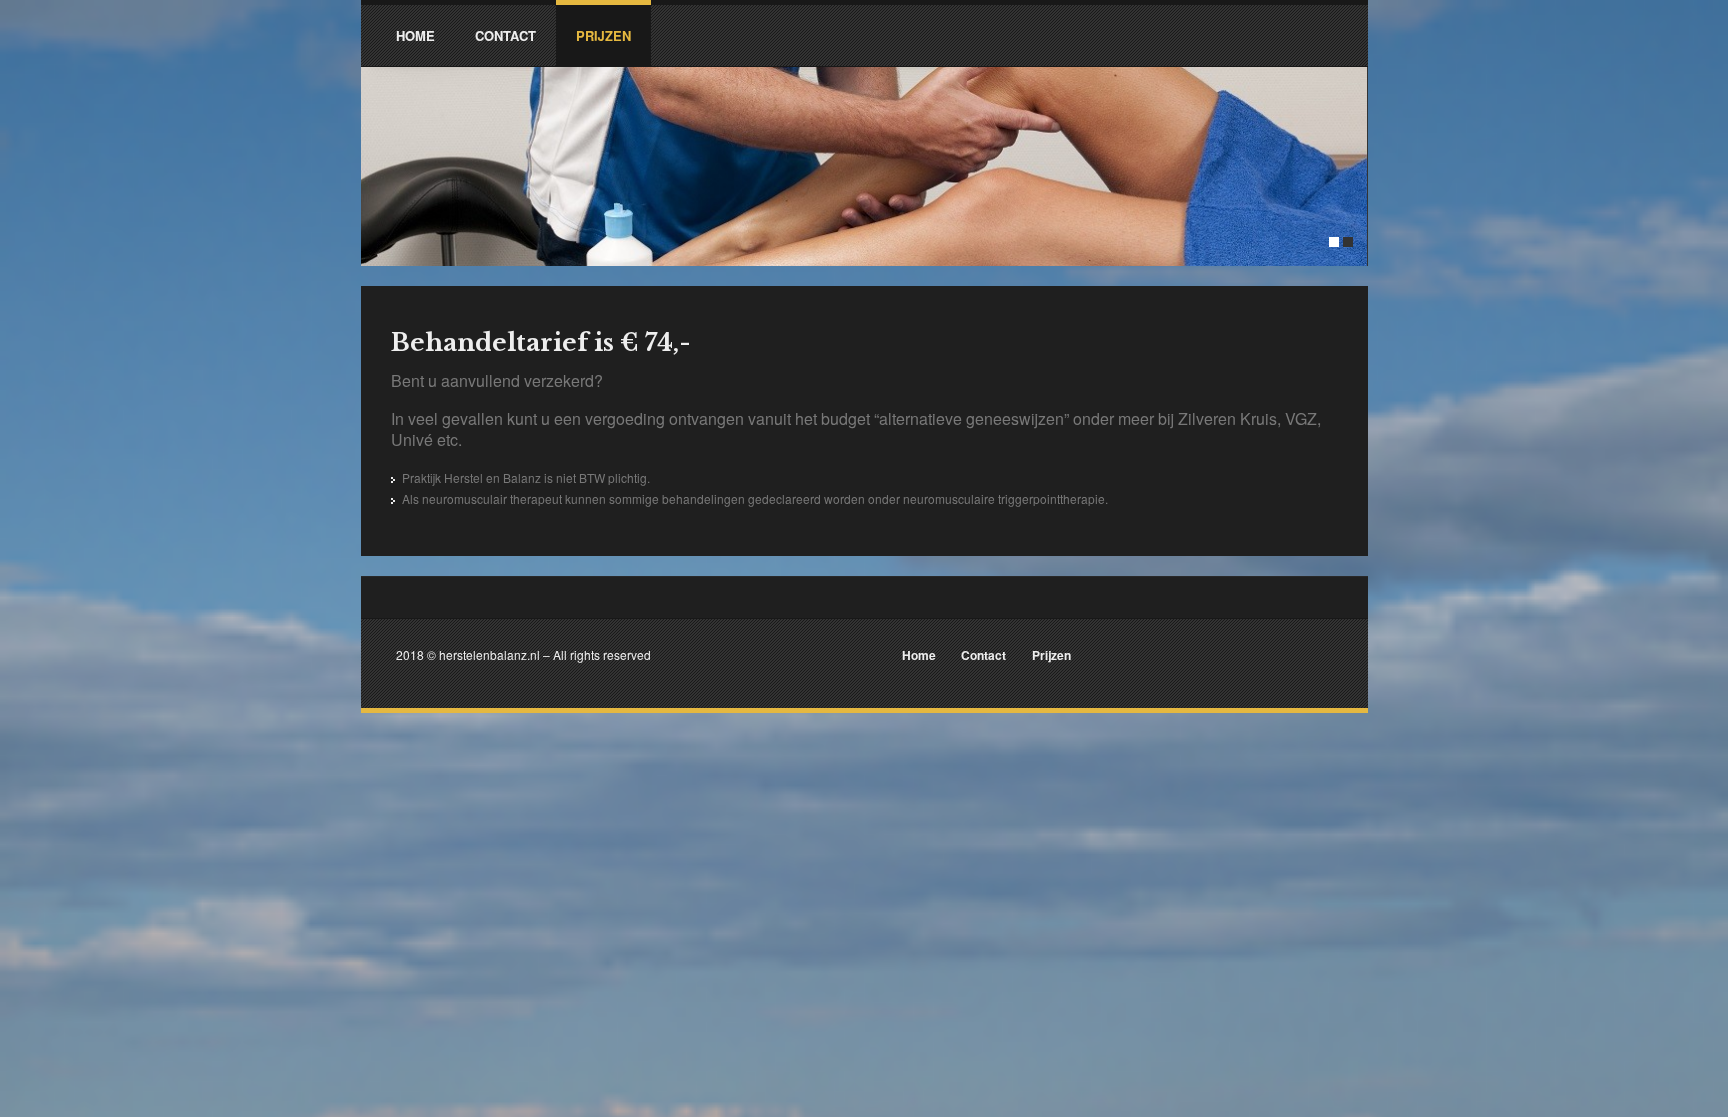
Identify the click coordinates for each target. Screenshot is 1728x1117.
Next (1348, 122)
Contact (983, 655)
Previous (381, 122)
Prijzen (1051, 655)
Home (919, 655)
